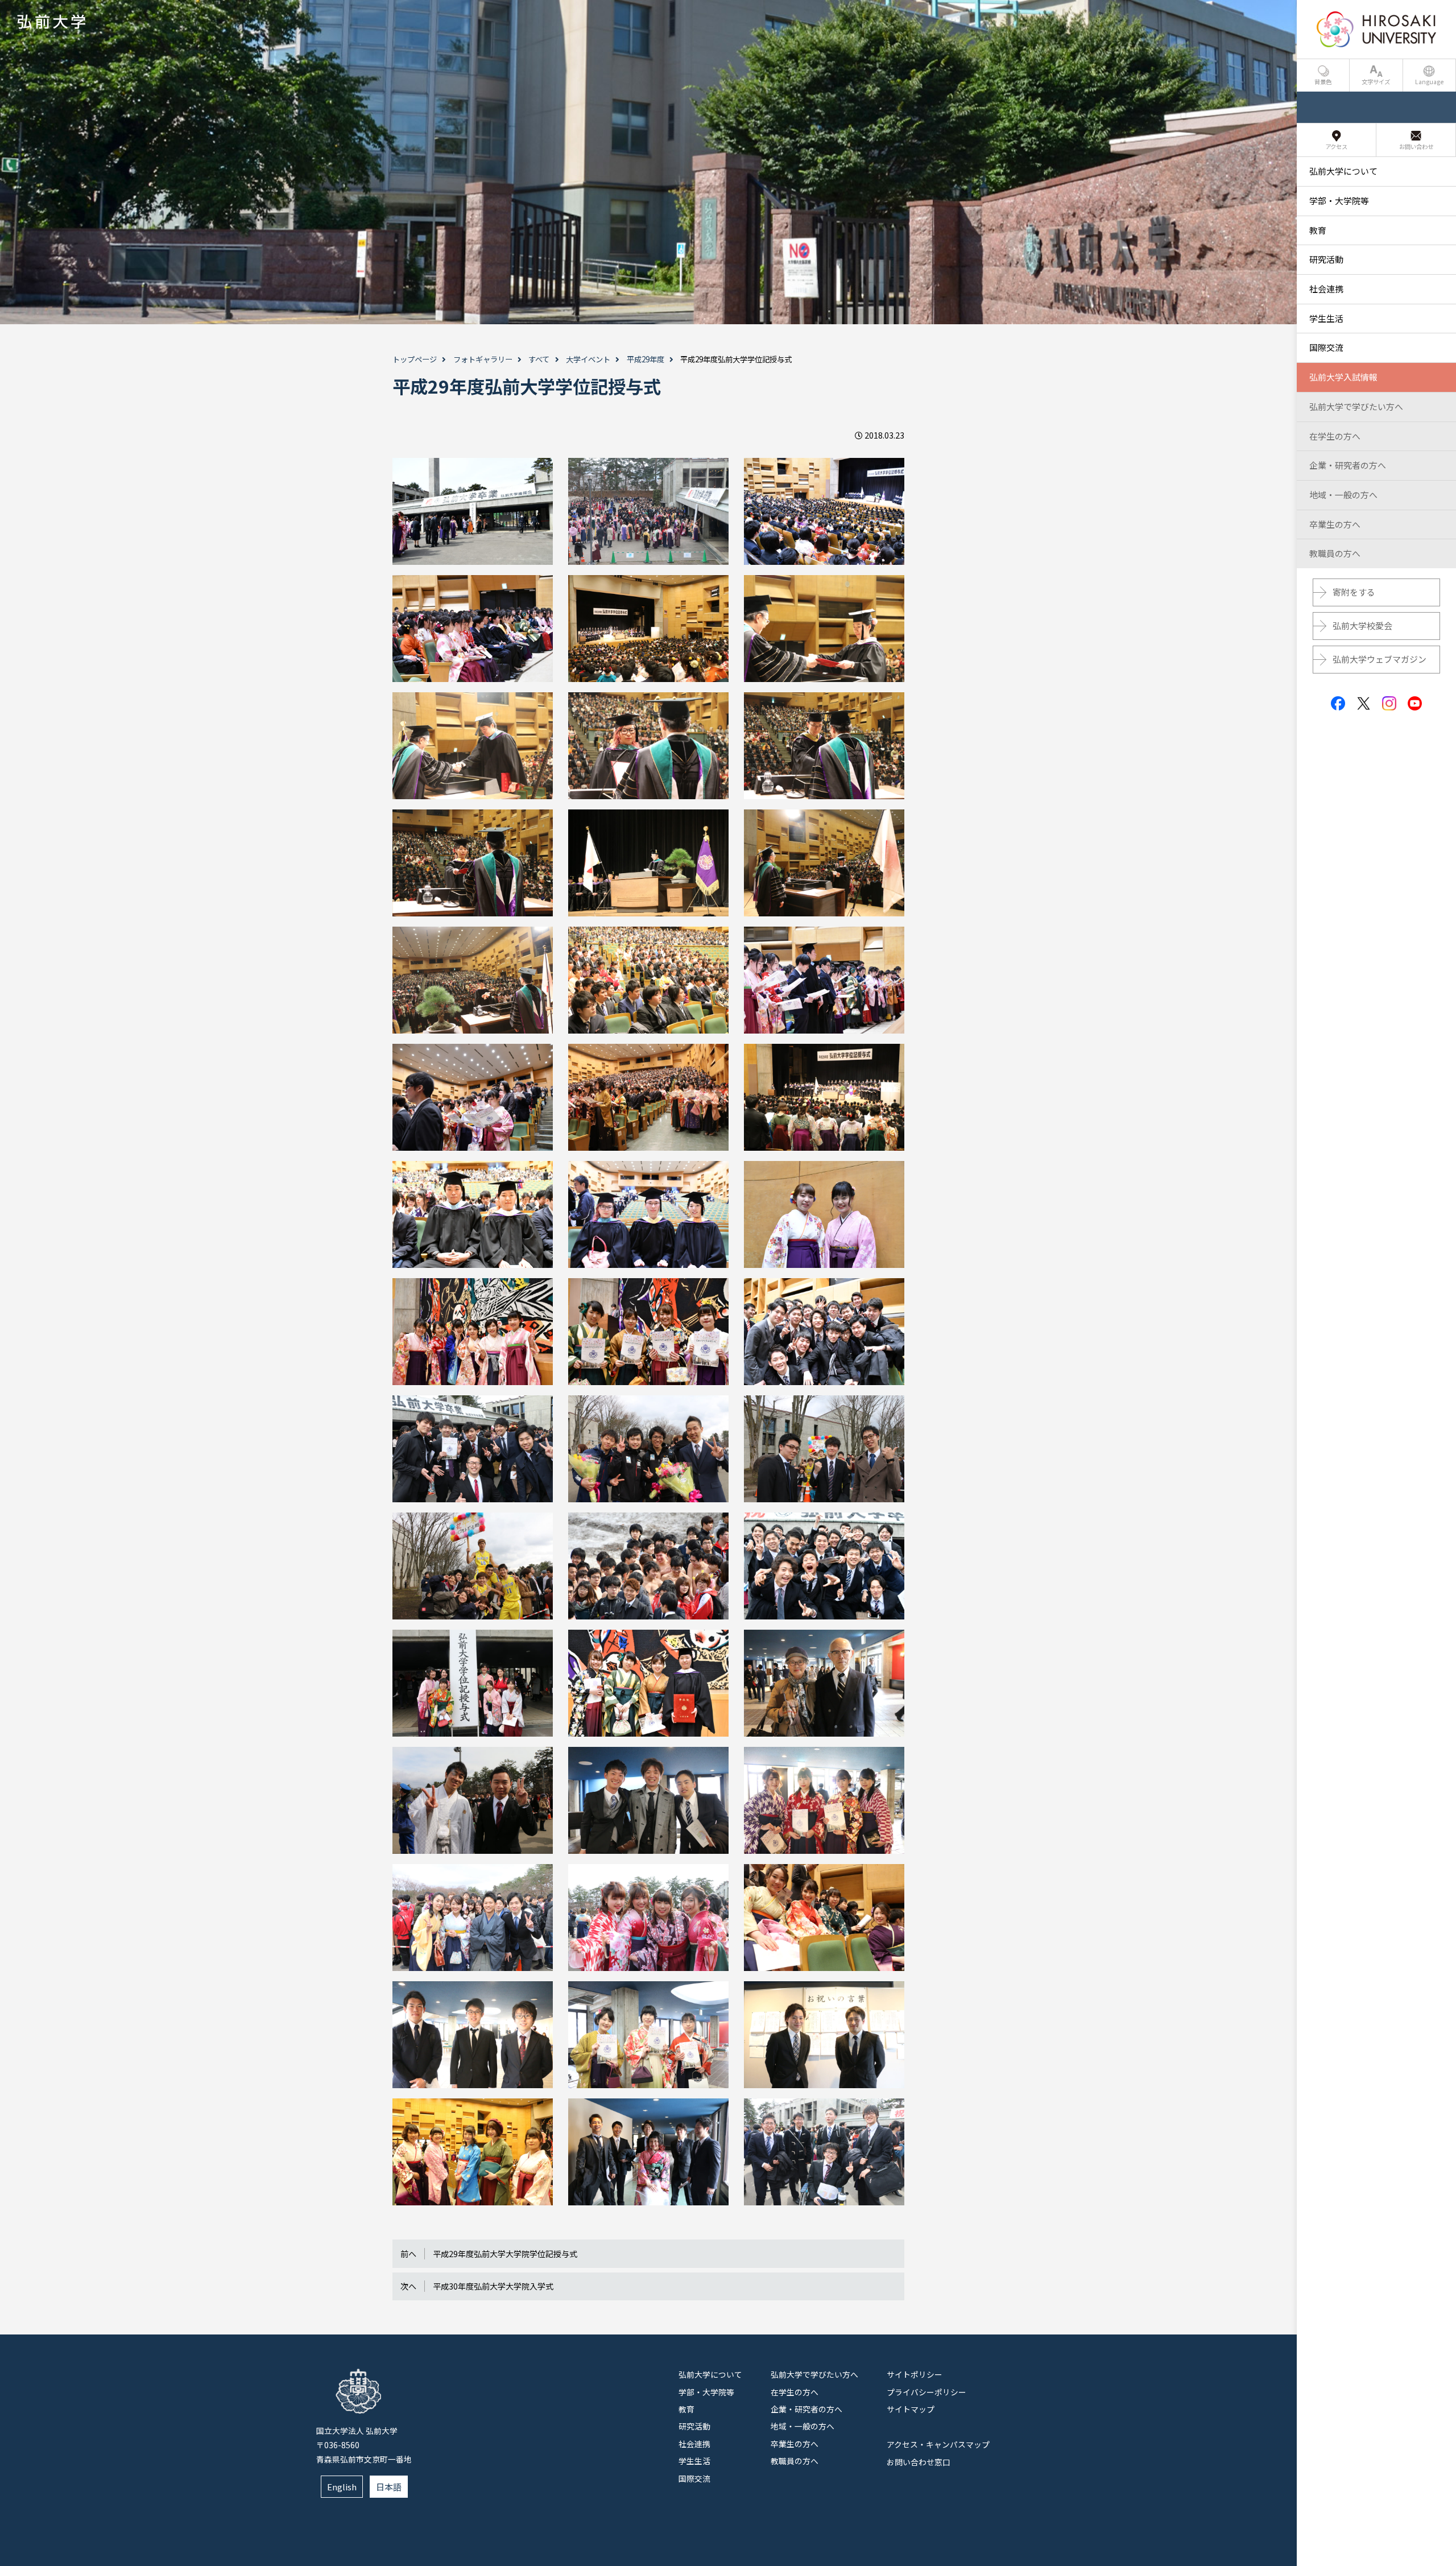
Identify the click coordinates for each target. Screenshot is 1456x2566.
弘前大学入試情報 (1343, 377)
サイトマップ (911, 2409)
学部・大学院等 (706, 2392)
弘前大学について (710, 2374)
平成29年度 (646, 359)
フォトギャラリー (483, 359)
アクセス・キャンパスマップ (938, 2444)
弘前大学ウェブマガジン (1380, 659)
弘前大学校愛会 (1362, 625)
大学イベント (588, 359)
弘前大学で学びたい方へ (814, 2374)
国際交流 (694, 2478)
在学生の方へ (795, 2392)
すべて (539, 359)
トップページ (415, 359)
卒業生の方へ (795, 2444)
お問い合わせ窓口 (919, 2462)
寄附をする (1354, 592)
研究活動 (694, 2426)
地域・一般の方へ (803, 2426)
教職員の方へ (795, 2461)
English (342, 2487)
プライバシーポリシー (926, 2392)
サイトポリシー (915, 2374)
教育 (686, 2409)
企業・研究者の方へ (806, 2409)
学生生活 (694, 2461)
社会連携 (694, 2444)
